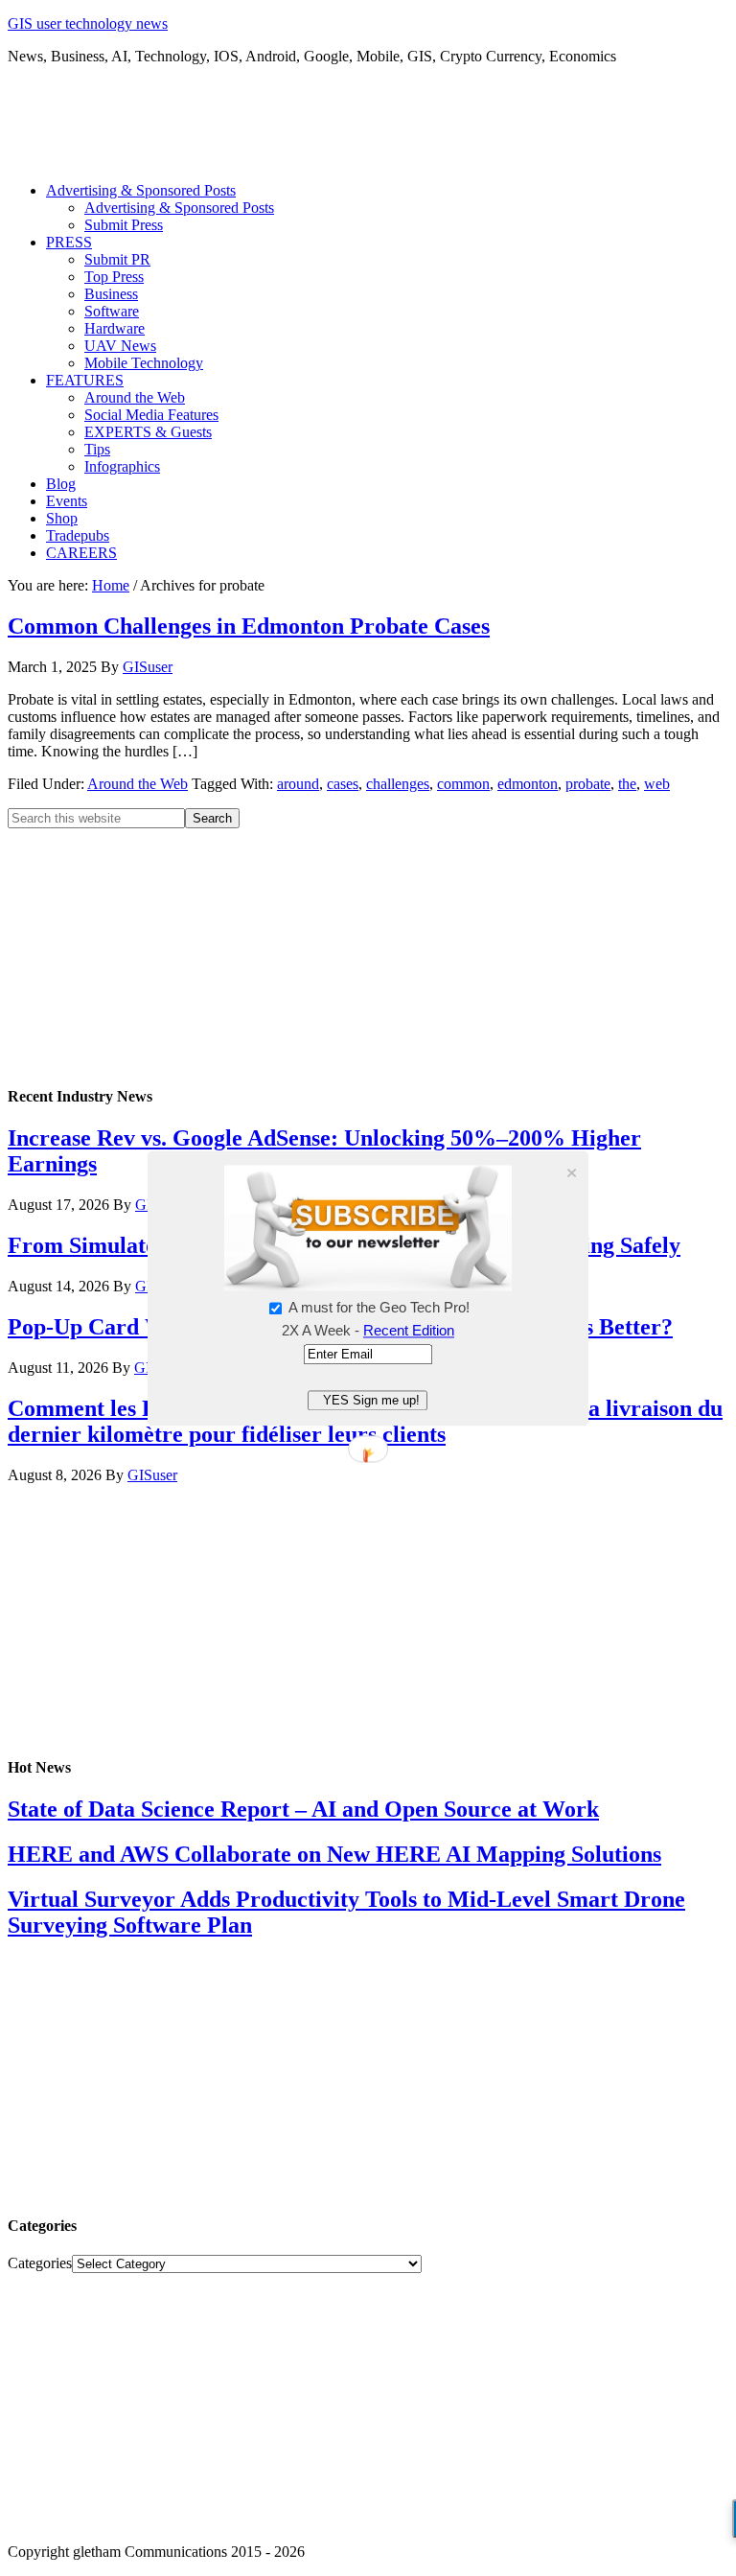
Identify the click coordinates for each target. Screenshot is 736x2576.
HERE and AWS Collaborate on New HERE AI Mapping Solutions (334, 1854)
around (298, 784)
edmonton (528, 784)
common (463, 784)
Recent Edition (409, 1330)
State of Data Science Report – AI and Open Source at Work (303, 1809)
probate (588, 784)
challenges (398, 784)
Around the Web (138, 784)
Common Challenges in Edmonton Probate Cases (249, 626)
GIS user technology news (88, 23)
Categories (40, 2263)
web (657, 784)
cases (343, 784)
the (627, 784)
